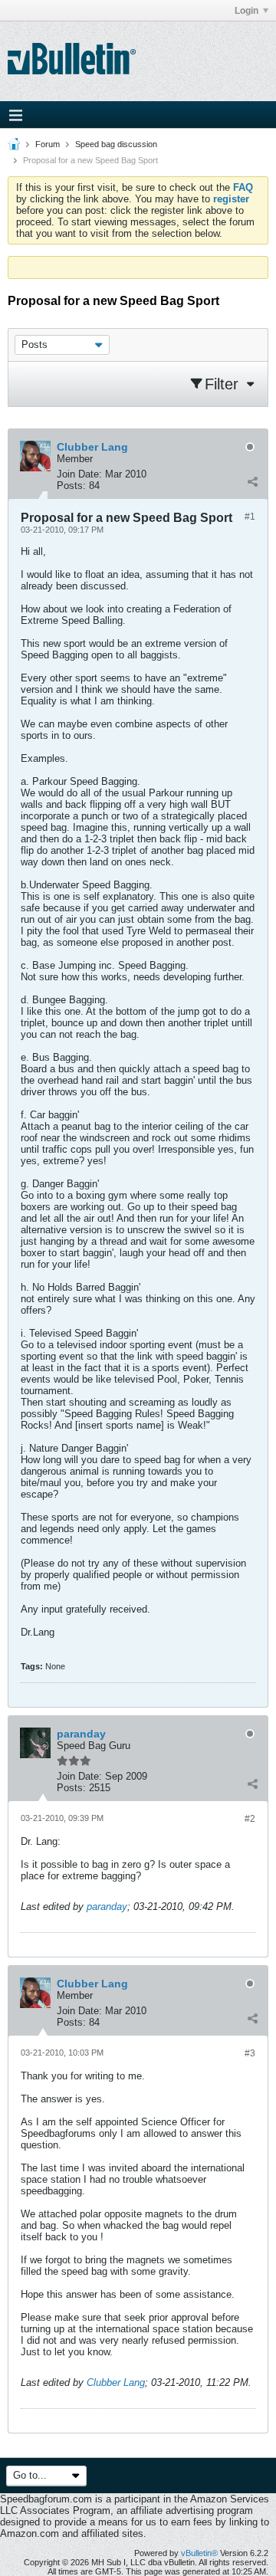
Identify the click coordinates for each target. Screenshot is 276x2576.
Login (246, 11)
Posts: (71, 486)
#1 (250, 517)
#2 (250, 1819)
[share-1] (252, 482)
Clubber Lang (116, 2382)
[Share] (252, 2019)
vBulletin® (199, 2553)
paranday (107, 1907)
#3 (250, 2053)
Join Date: (79, 474)
